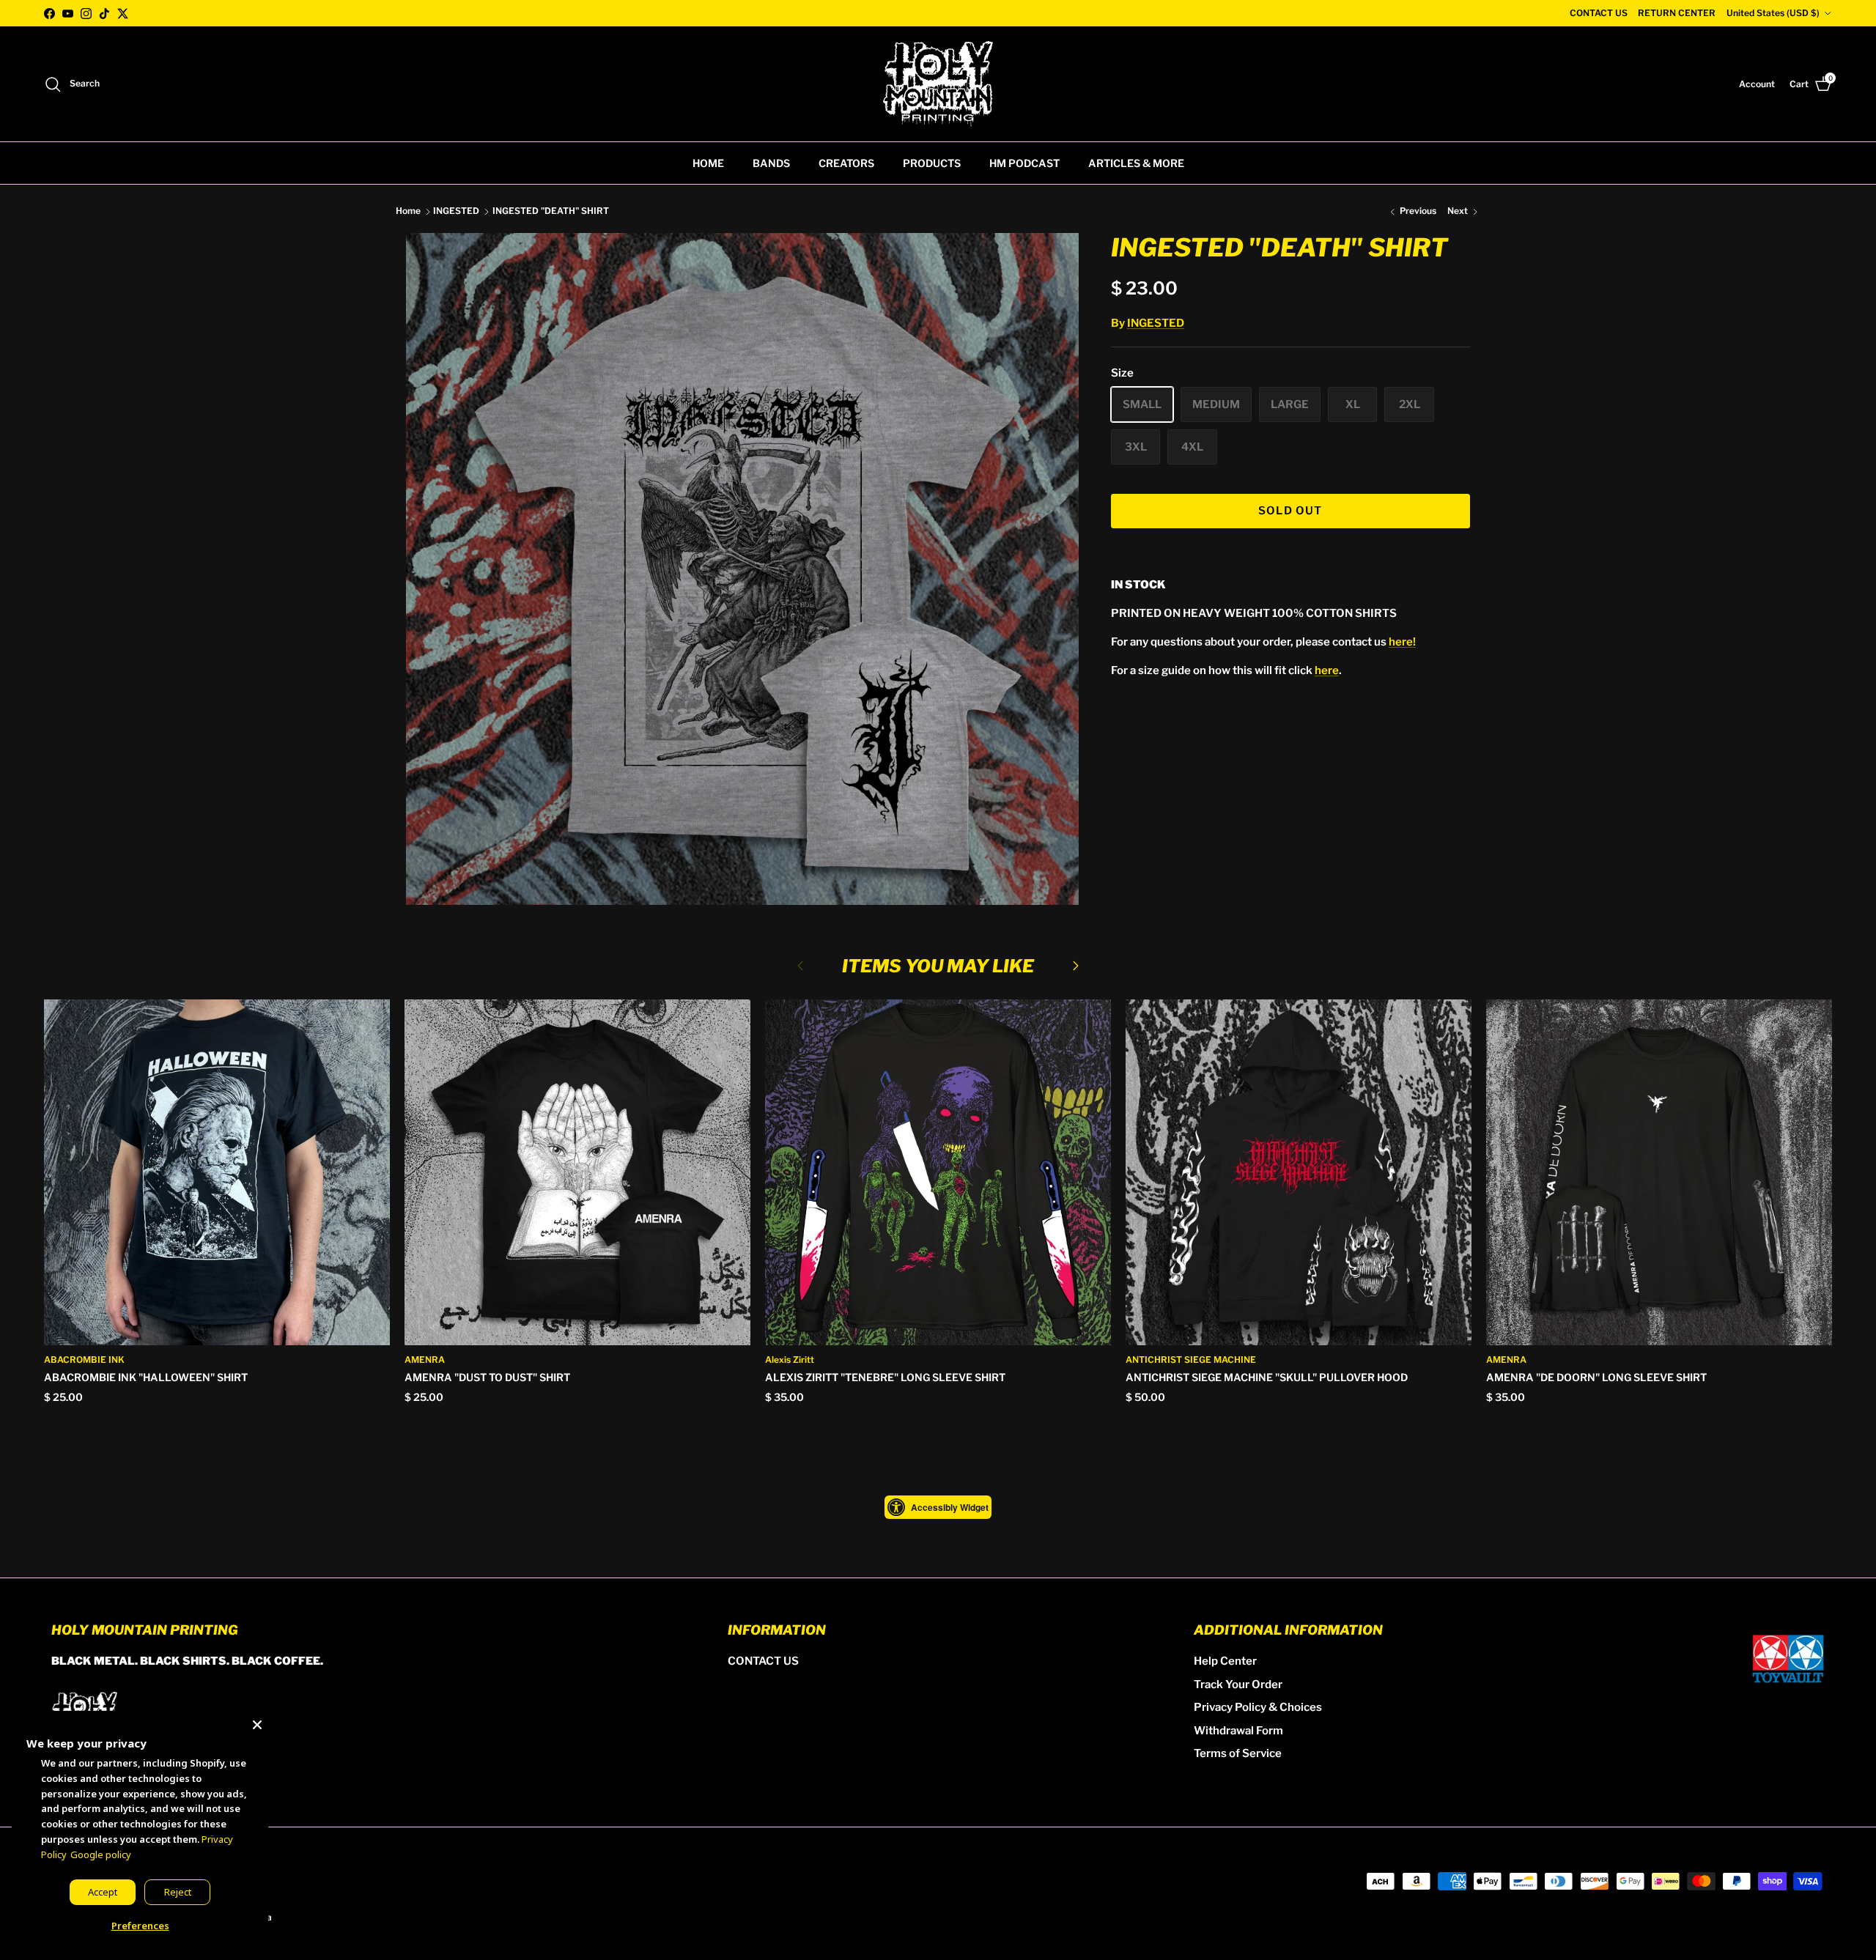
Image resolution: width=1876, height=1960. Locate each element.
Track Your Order (1238, 1685)
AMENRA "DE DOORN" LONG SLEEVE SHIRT (1596, 1377)
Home (408, 211)
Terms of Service (1238, 1753)
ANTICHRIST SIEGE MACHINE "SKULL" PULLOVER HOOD (1267, 1377)
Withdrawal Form (1238, 1731)
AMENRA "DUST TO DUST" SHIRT (487, 1377)
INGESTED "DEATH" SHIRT (551, 211)
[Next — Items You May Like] (1076, 965)
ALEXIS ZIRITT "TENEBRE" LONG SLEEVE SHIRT (885, 1377)
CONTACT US (1599, 13)
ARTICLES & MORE (1136, 163)
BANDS (771, 163)
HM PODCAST (1024, 163)
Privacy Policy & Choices (1258, 1707)
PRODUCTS (932, 163)
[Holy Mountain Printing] (938, 84)
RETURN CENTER (1677, 13)
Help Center (1225, 1661)
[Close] (257, 1722)
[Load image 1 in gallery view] (742, 569)
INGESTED (456, 211)
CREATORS (846, 163)
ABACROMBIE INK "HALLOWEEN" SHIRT (146, 1377)
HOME (708, 163)
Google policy (101, 1854)
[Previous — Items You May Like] (800, 965)
